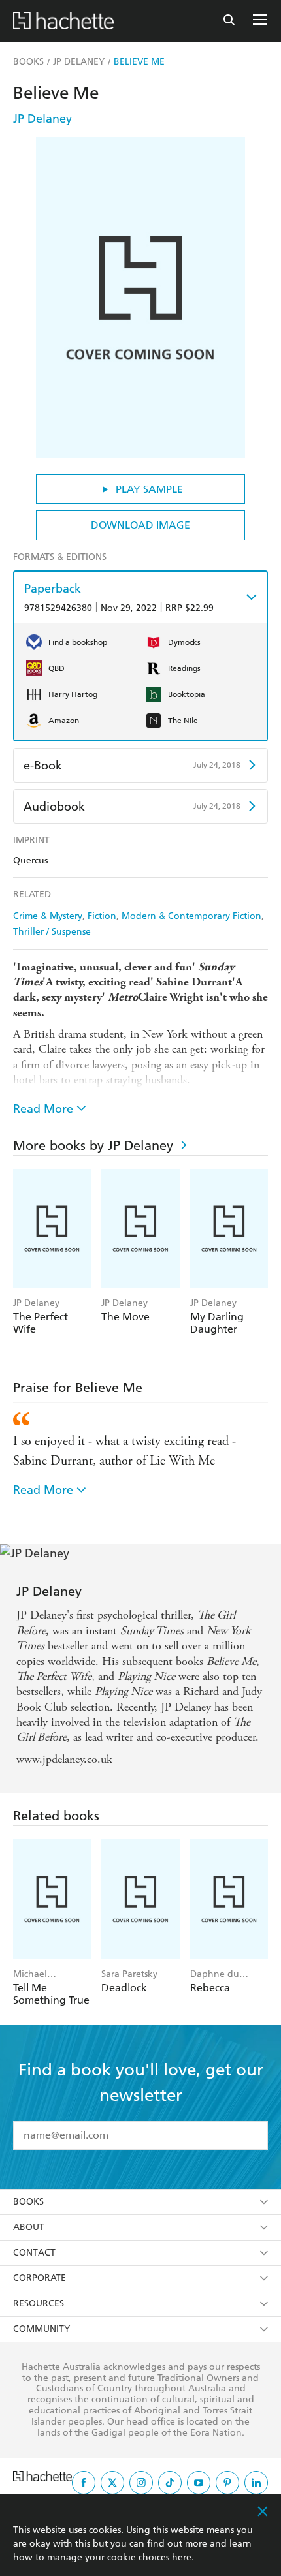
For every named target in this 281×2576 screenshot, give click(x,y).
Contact (34, 2253)
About (29, 2227)
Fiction (102, 916)
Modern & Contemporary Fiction (191, 916)
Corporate (40, 2278)
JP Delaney (42, 118)
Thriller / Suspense (52, 932)
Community (41, 2329)
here (182, 2557)
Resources (39, 2304)
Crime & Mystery (48, 916)
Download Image (140, 525)
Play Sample (149, 489)
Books (28, 2202)
